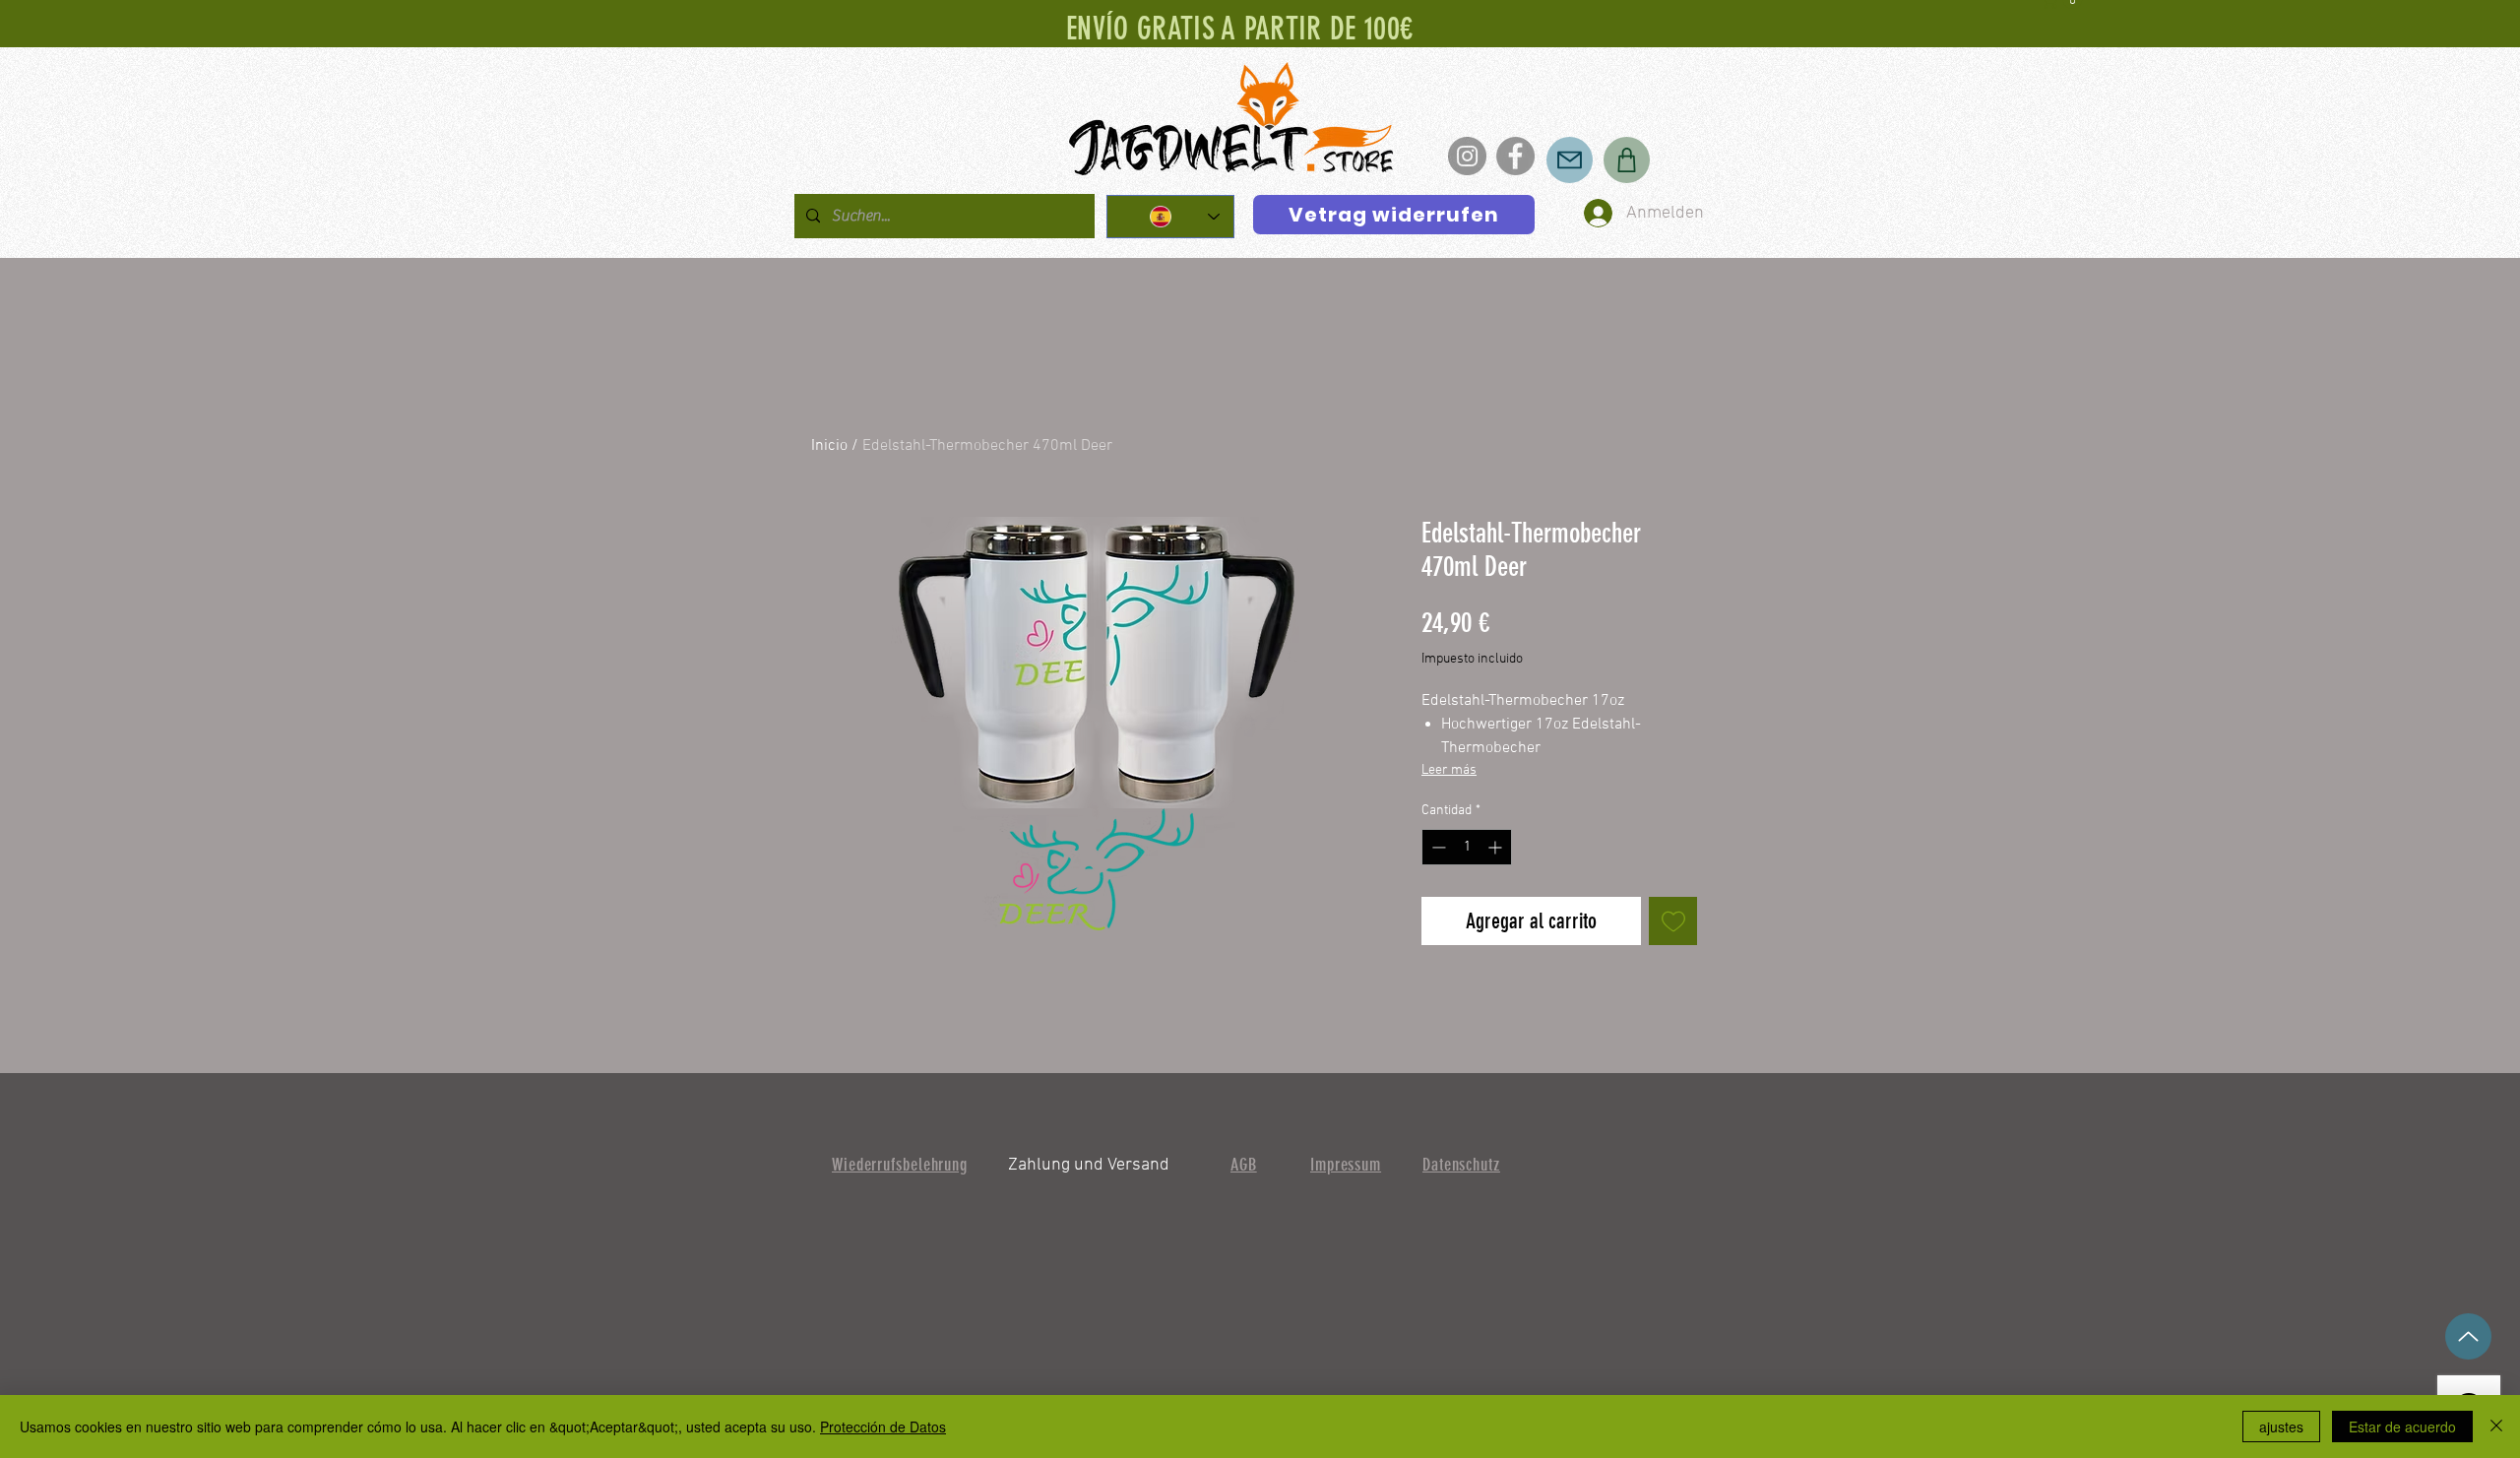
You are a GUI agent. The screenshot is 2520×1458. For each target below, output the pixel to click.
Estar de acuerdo (2402, 1426)
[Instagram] (1467, 156)
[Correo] (1570, 160)
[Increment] (1497, 847)
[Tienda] (1627, 160)
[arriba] (2468, 1336)
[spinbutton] (1467, 847)
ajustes (2281, 1426)
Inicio (829, 446)
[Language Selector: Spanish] (1170, 217)
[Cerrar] (2496, 1426)
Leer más (1449, 770)
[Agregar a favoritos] (1673, 921)
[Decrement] (1437, 847)
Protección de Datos (883, 1426)
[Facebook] (1515, 156)
